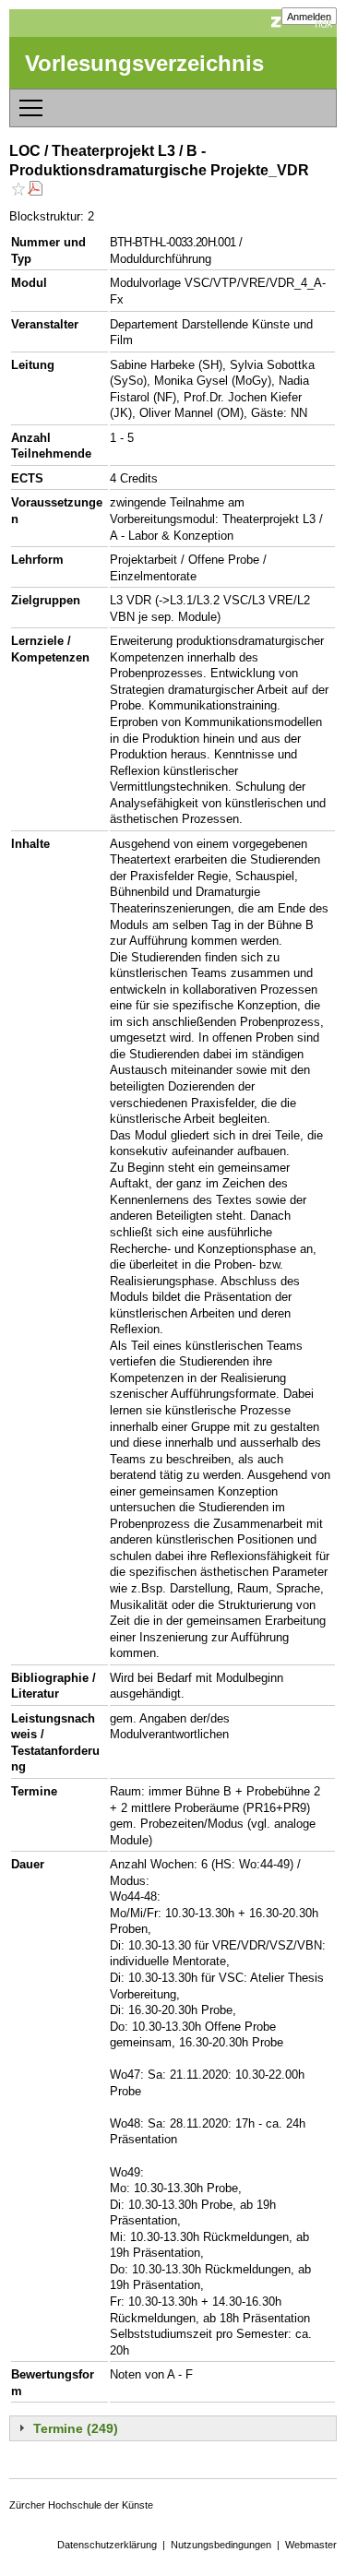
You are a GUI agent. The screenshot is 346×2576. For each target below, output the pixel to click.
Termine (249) (76, 2428)
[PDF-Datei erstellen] (35, 191)
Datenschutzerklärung (107, 2545)
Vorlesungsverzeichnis (144, 63)
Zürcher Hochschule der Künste (81, 2505)
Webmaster (311, 2545)
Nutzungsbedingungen (221, 2545)
